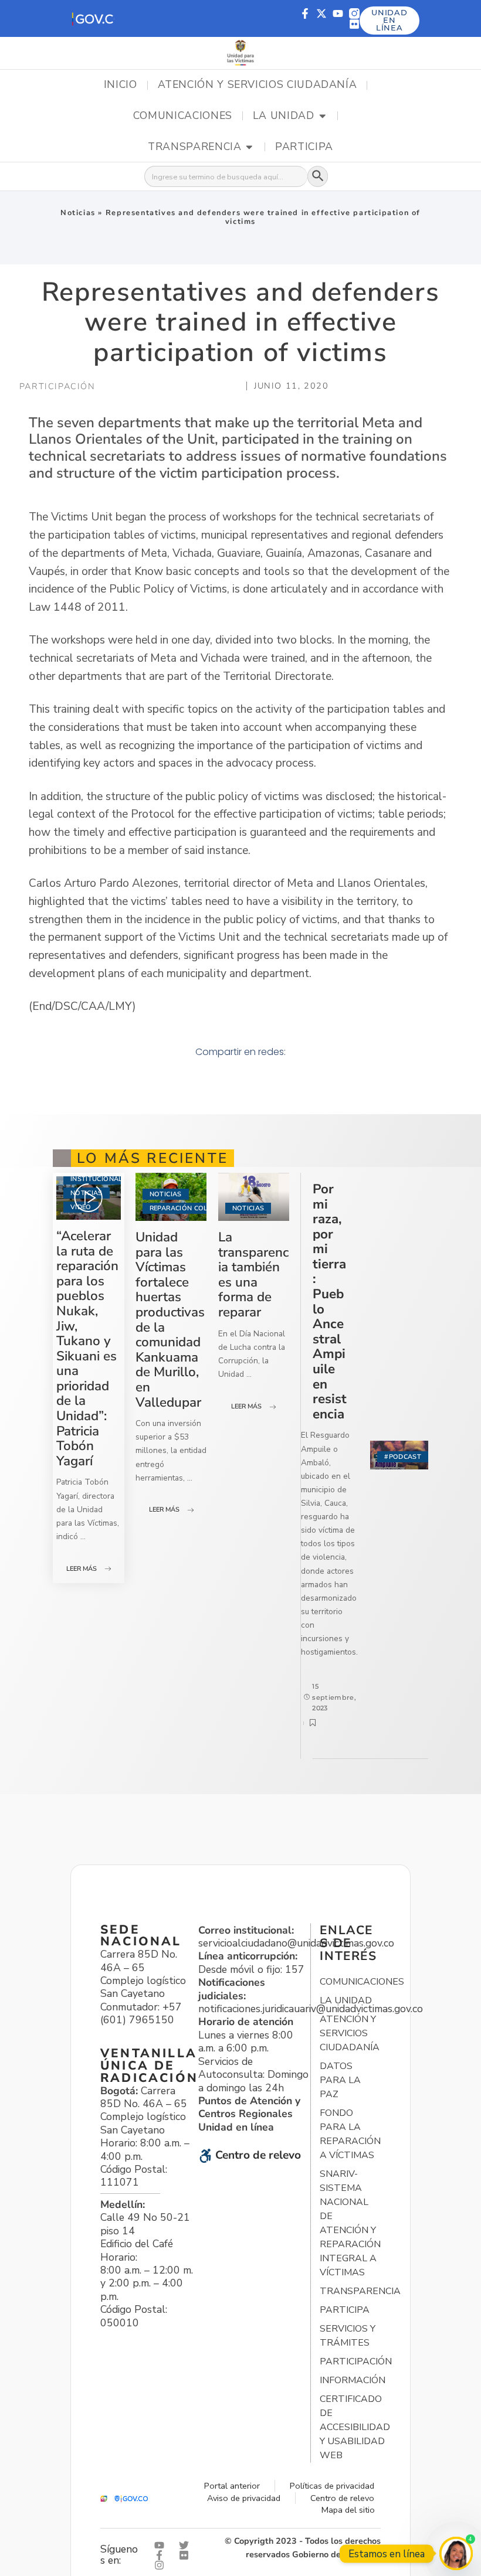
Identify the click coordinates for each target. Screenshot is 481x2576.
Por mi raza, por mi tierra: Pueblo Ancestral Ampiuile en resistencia (330, 1301)
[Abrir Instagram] (162, 2565)
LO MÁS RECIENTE (153, 1158)
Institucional (96, 1179)
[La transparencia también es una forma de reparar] (254, 1197)
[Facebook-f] (305, 13)
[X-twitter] (321, 13)
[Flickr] (354, 24)
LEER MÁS (82, 1569)
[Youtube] (338, 13)
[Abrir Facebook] (162, 2555)
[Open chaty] (456, 2553)
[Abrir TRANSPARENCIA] (249, 147)
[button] (92, 18)
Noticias (78, 213)
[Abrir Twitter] (187, 2545)
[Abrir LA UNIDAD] (323, 116)
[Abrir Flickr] (187, 2555)
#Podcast (403, 1457)
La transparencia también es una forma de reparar (253, 1275)
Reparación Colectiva (190, 1208)
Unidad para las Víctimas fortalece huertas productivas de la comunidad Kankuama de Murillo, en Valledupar (170, 1320)
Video (81, 1207)
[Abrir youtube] (162, 2545)
